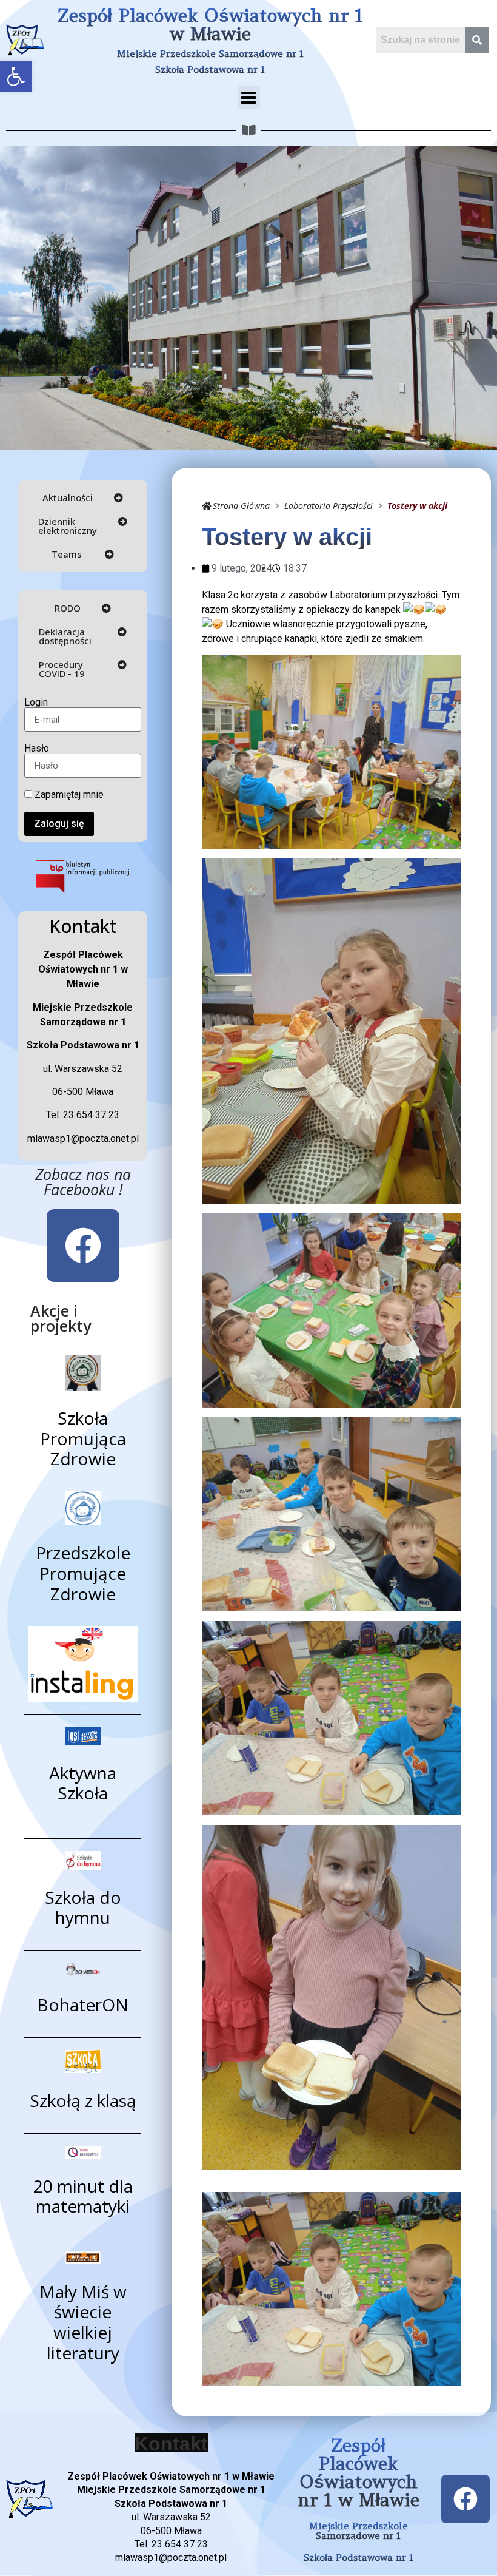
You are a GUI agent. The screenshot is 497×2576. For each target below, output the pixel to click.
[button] (16, 76)
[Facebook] (83, 1246)
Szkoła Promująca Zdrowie (83, 1438)
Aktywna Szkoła (83, 1783)
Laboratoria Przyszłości (329, 506)
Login (36, 703)
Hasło (37, 749)
